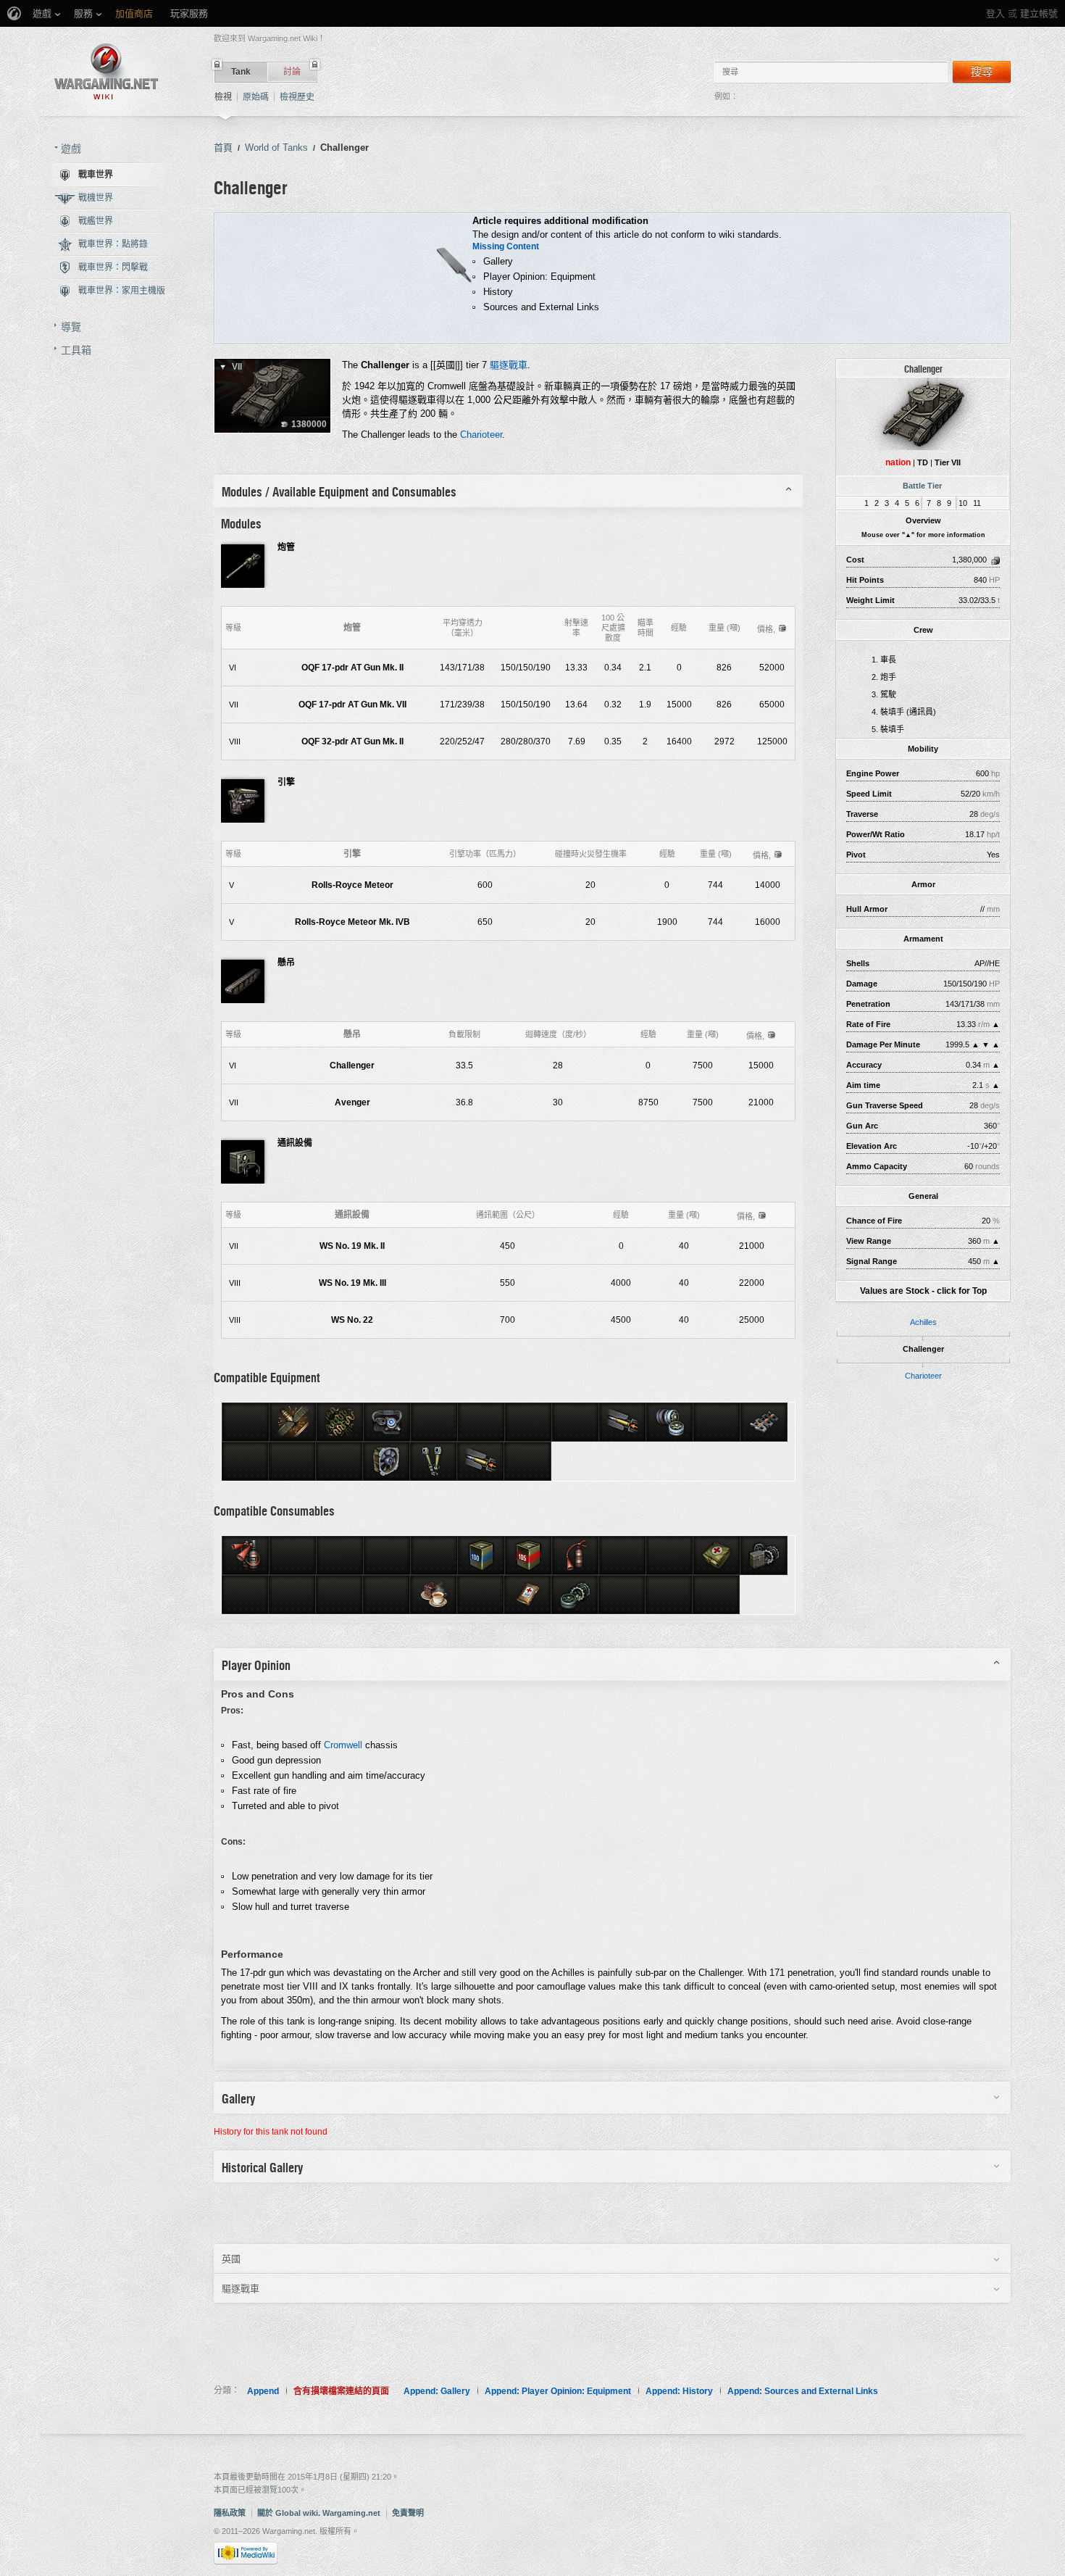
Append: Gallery (437, 2391)
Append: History (679, 2391)
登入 (995, 13)
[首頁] (106, 71)
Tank (241, 72)
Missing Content (506, 246)
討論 (292, 72)
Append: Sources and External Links (803, 2391)
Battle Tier (922, 486)
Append (263, 2391)
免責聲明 (408, 2513)
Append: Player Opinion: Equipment (558, 2391)
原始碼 (256, 97)
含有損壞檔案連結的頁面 (341, 2391)
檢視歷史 (297, 97)
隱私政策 (230, 2513)
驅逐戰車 (509, 365)
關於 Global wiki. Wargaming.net (319, 2513)
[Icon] (923, 413)
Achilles (923, 1322)
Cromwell (343, 1745)
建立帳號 (1039, 13)
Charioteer (923, 1376)
